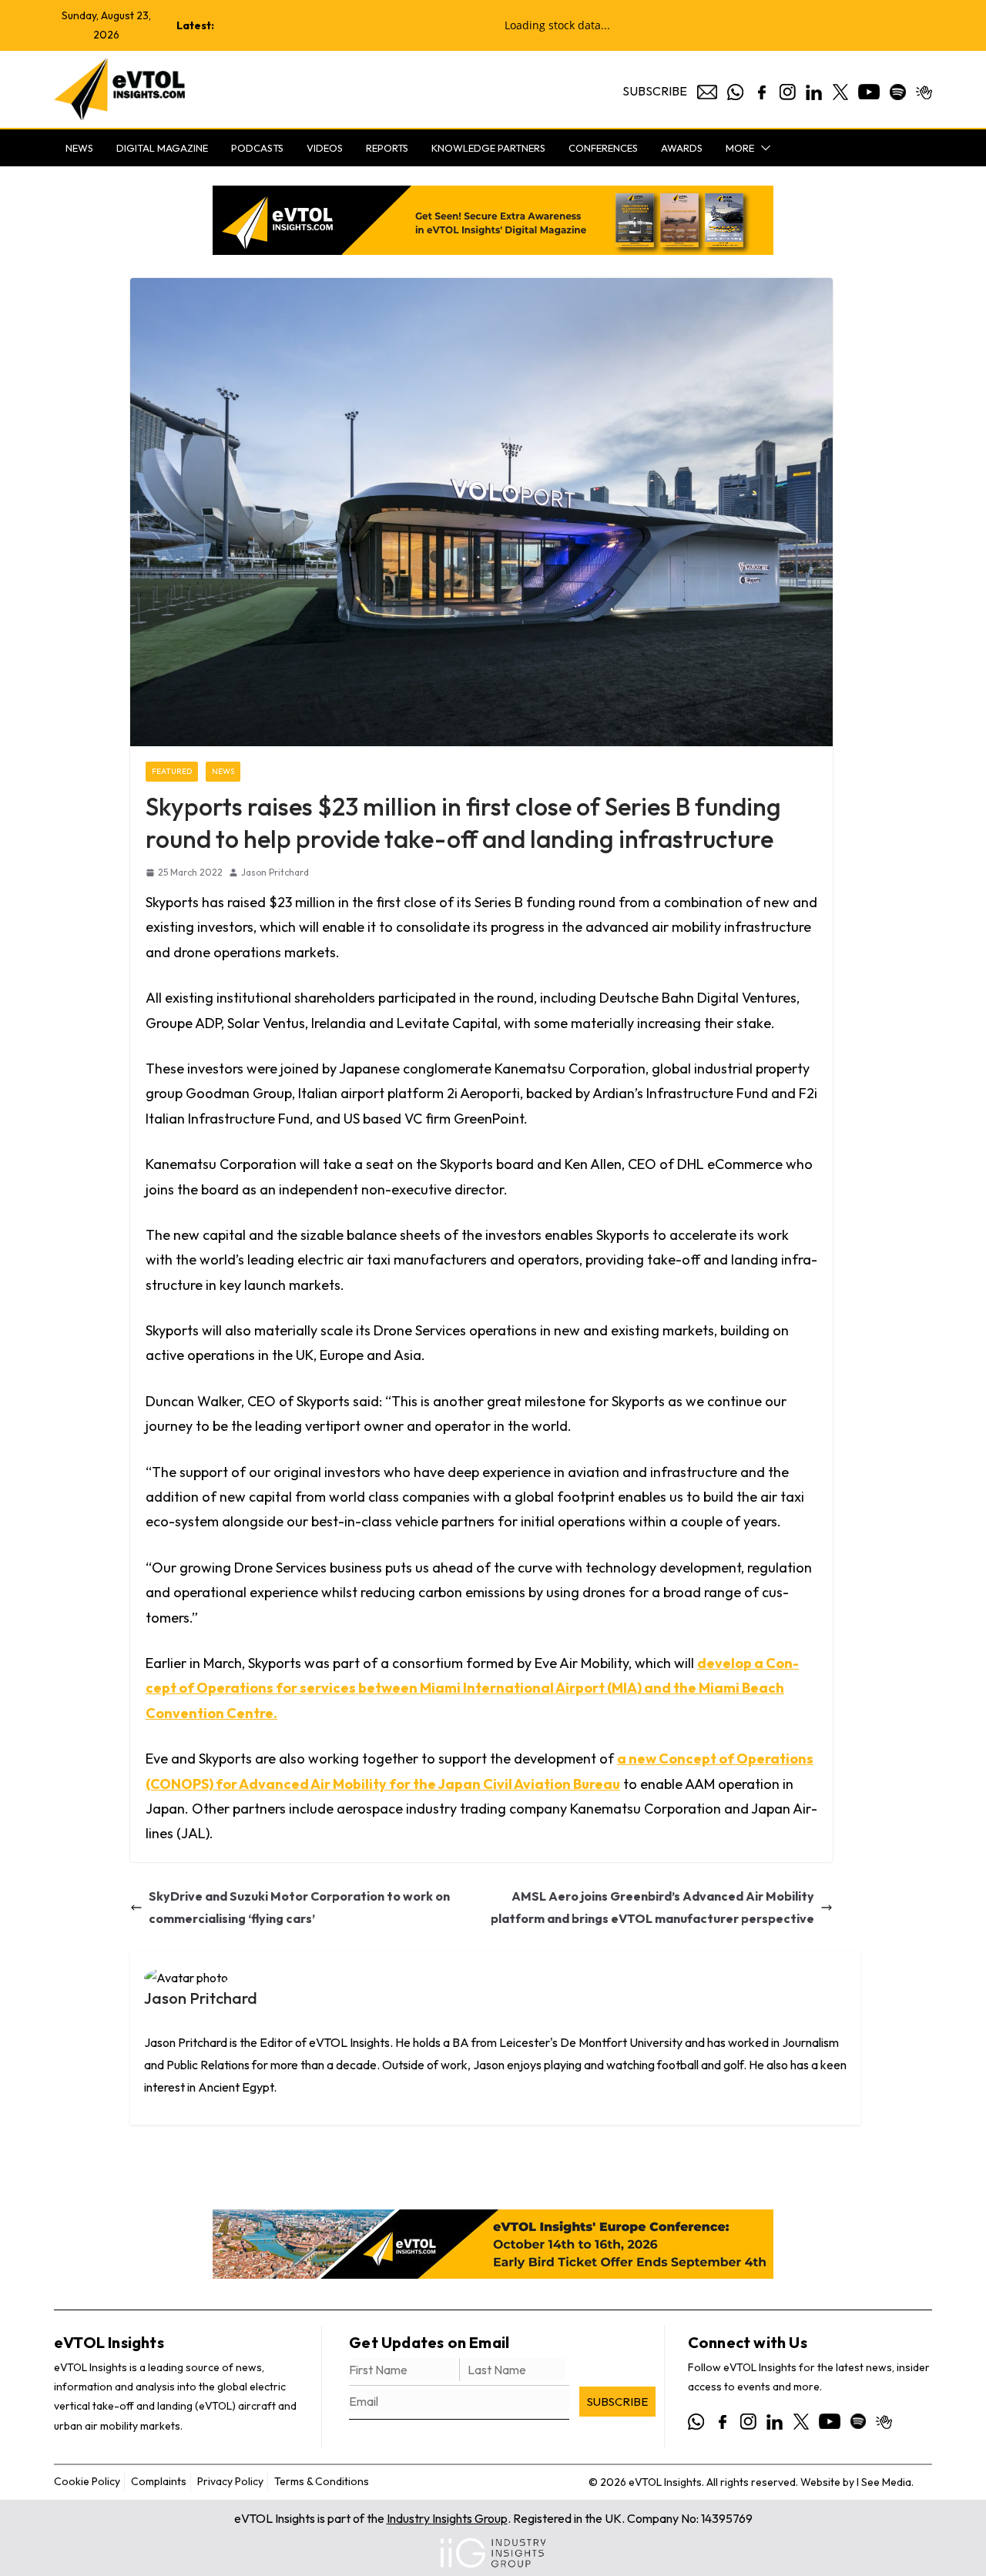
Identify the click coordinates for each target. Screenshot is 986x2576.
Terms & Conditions (322, 2481)
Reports (387, 148)
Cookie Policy (87, 2481)
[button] (763, 148)
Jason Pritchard (275, 872)
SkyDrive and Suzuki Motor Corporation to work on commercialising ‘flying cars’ (299, 1907)
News (79, 148)
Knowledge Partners (488, 148)
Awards (682, 148)
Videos (325, 148)
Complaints (159, 2481)
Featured (172, 771)
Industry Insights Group (447, 2518)
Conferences (603, 148)
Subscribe (655, 91)
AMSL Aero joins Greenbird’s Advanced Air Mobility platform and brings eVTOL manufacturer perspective (652, 1907)
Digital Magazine (162, 148)
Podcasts (257, 148)
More (740, 148)
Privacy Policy (230, 2481)
